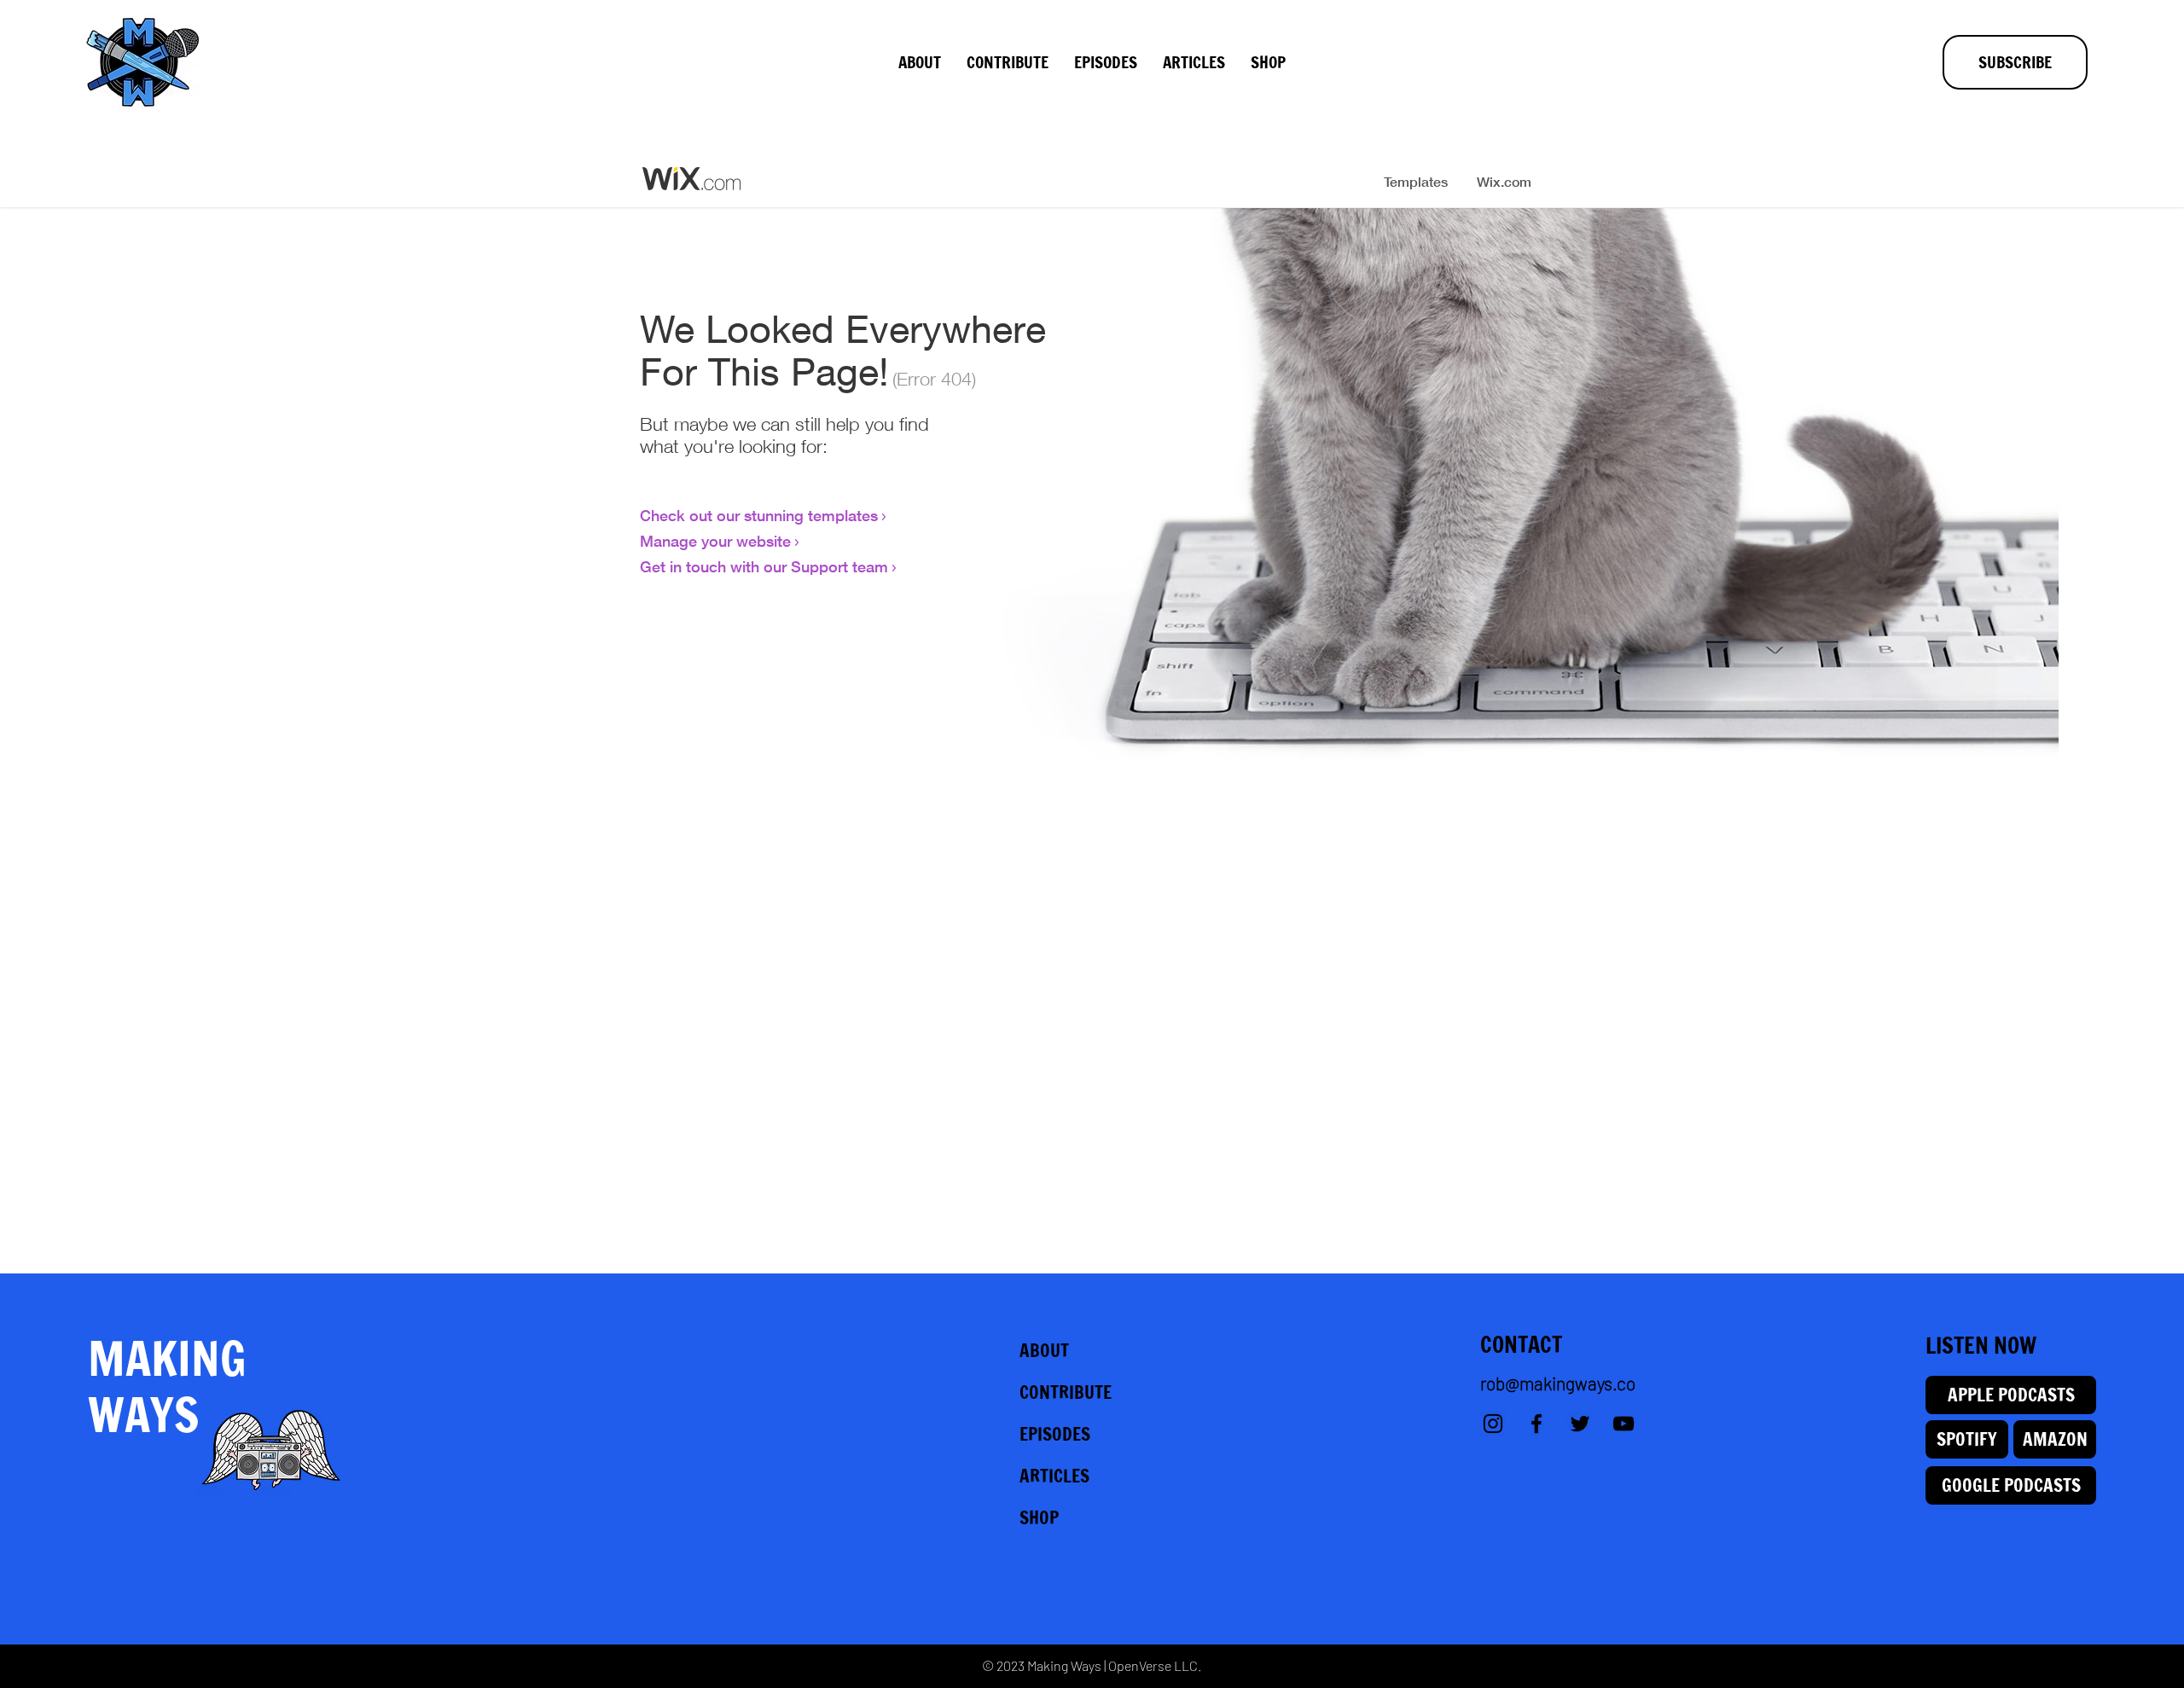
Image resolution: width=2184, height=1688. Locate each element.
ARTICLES (1054, 1476)
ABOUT (1044, 1350)
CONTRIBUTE (1066, 1392)
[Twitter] (1580, 1424)
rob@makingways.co (1558, 1383)
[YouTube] (1623, 1424)
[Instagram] (1493, 1424)
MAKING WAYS (167, 1386)
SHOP (1039, 1517)
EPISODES (1055, 1434)
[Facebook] (1536, 1424)
